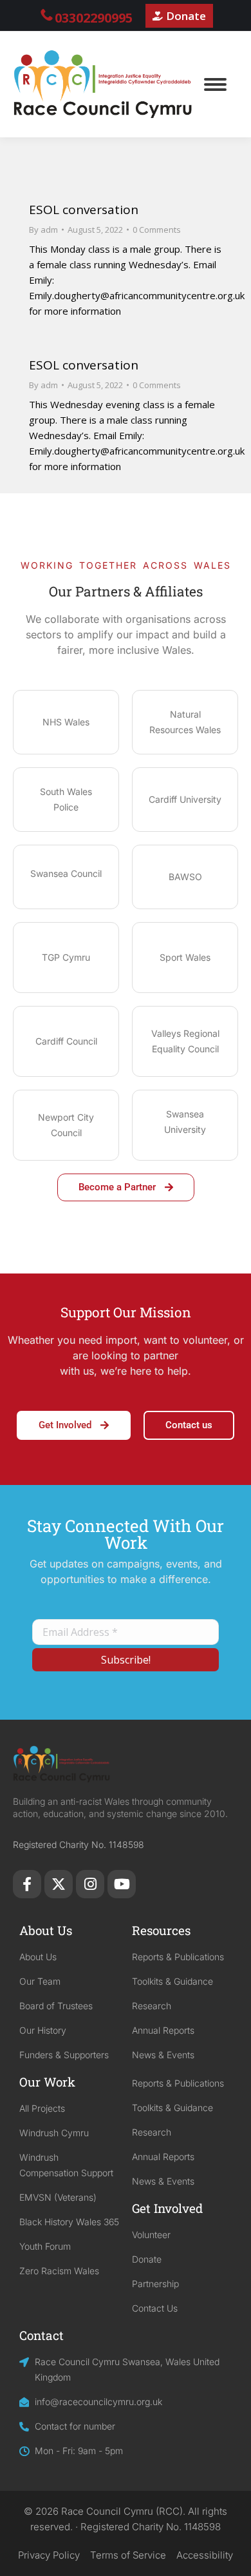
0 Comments (157, 230)
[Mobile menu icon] (215, 84)
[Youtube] (122, 1884)
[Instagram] (90, 1884)
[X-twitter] (59, 1884)
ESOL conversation (84, 210)
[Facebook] (27, 1884)
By (43, 230)
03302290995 (94, 18)
